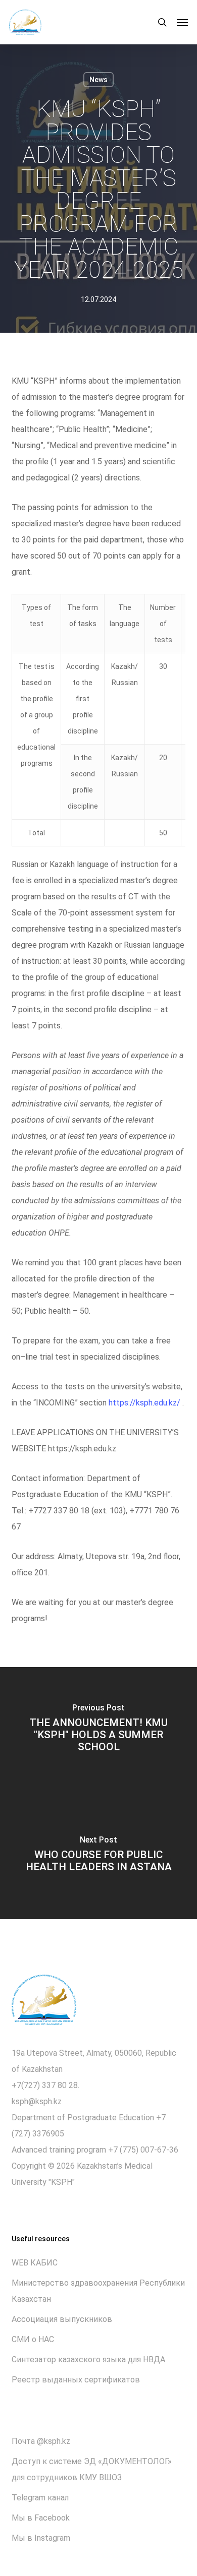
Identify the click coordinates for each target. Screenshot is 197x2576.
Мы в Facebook (41, 2518)
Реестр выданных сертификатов (76, 2380)
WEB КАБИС (35, 2263)
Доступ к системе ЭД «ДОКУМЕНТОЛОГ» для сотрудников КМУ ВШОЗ (92, 2469)
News (98, 80)
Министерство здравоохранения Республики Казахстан (98, 2291)
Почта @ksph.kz (41, 2441)
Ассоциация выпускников (62, 2319)
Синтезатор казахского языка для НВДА (88, 2359)
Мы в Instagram (41, 2538)
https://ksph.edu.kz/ (144, 1403)
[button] (182, 22)
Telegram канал (40, 2498)
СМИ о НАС (33, 2339)
